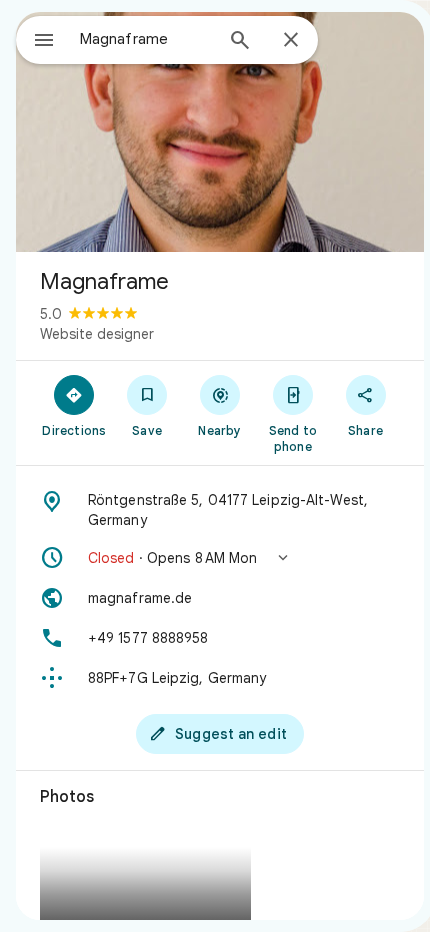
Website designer (97, 334)
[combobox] (146, 39)
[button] (220, 558)
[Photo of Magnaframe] (220, 132)
